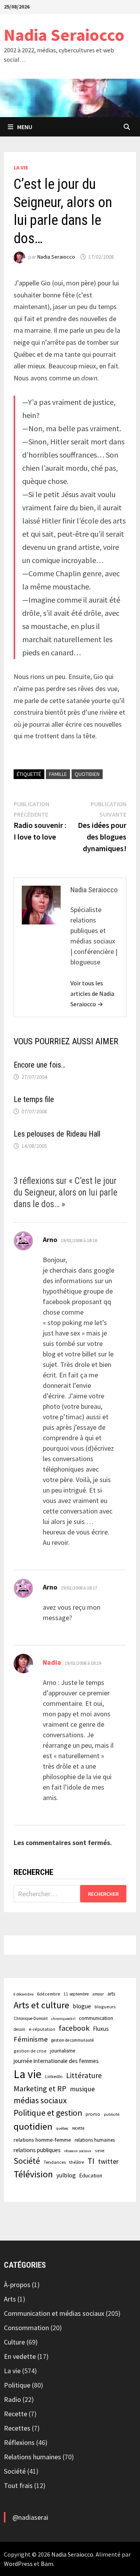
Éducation (91, 2175)
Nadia (52, 1662)
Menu (25, 127)
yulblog (66, 2175)
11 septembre (76, 1994)
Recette (16, 2414)
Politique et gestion (48, 2113)
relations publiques (37, 2150)
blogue (82, 2006)
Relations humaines (32, 2457)
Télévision (33, 2174)
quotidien (87, 774)
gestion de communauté (73, 2040)
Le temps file (34, 1099)
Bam (47, 2564)
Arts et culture (41, 2005)
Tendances (55, 2162)
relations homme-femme (42, 2140)
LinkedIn (54, 2076)
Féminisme (31, 2039)
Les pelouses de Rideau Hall (57, 1134)
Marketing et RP (40, 2088)
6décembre (49, 1994)
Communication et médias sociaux (54, 2313)
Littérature (84, 2075)
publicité (112, 2114)
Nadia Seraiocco (64, 35)
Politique (17, 2385)
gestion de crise (30, 2051)
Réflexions (19, 2442)
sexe (100, 2150)
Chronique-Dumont (31, 2018)
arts (111, 1994)
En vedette (20, 2356)
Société (27, 2161)
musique (82, 2089)
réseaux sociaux (78, 2151)
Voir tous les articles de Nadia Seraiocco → (92, 993)
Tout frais (18, 2485)
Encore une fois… (39, 1065)
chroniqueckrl (63, 2019)
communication (96, 2018)
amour (98, 1994)
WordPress (18, 2564)
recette (78, 2128)
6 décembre (24, 1994)
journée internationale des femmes (56, 2061)
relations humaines (95, 2140)
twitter (108, 2161)
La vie (21, 168)
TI (91, 2161)
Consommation (26, 2328)
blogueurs (105, 2007)
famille (58, 774)
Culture (14, 2342)
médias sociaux (40, 2100)
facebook (74, 2028)
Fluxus (101, 2029)
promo (93, 2114)
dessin (19, 2029)
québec (62, 2128)
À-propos (17, 2285)
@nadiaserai (30, 2517)
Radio (12, 2399)
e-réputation (42, 2029)
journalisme (63, 2051)
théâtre (77, 2162)
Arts (10, 2299)
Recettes (17, 2428)
